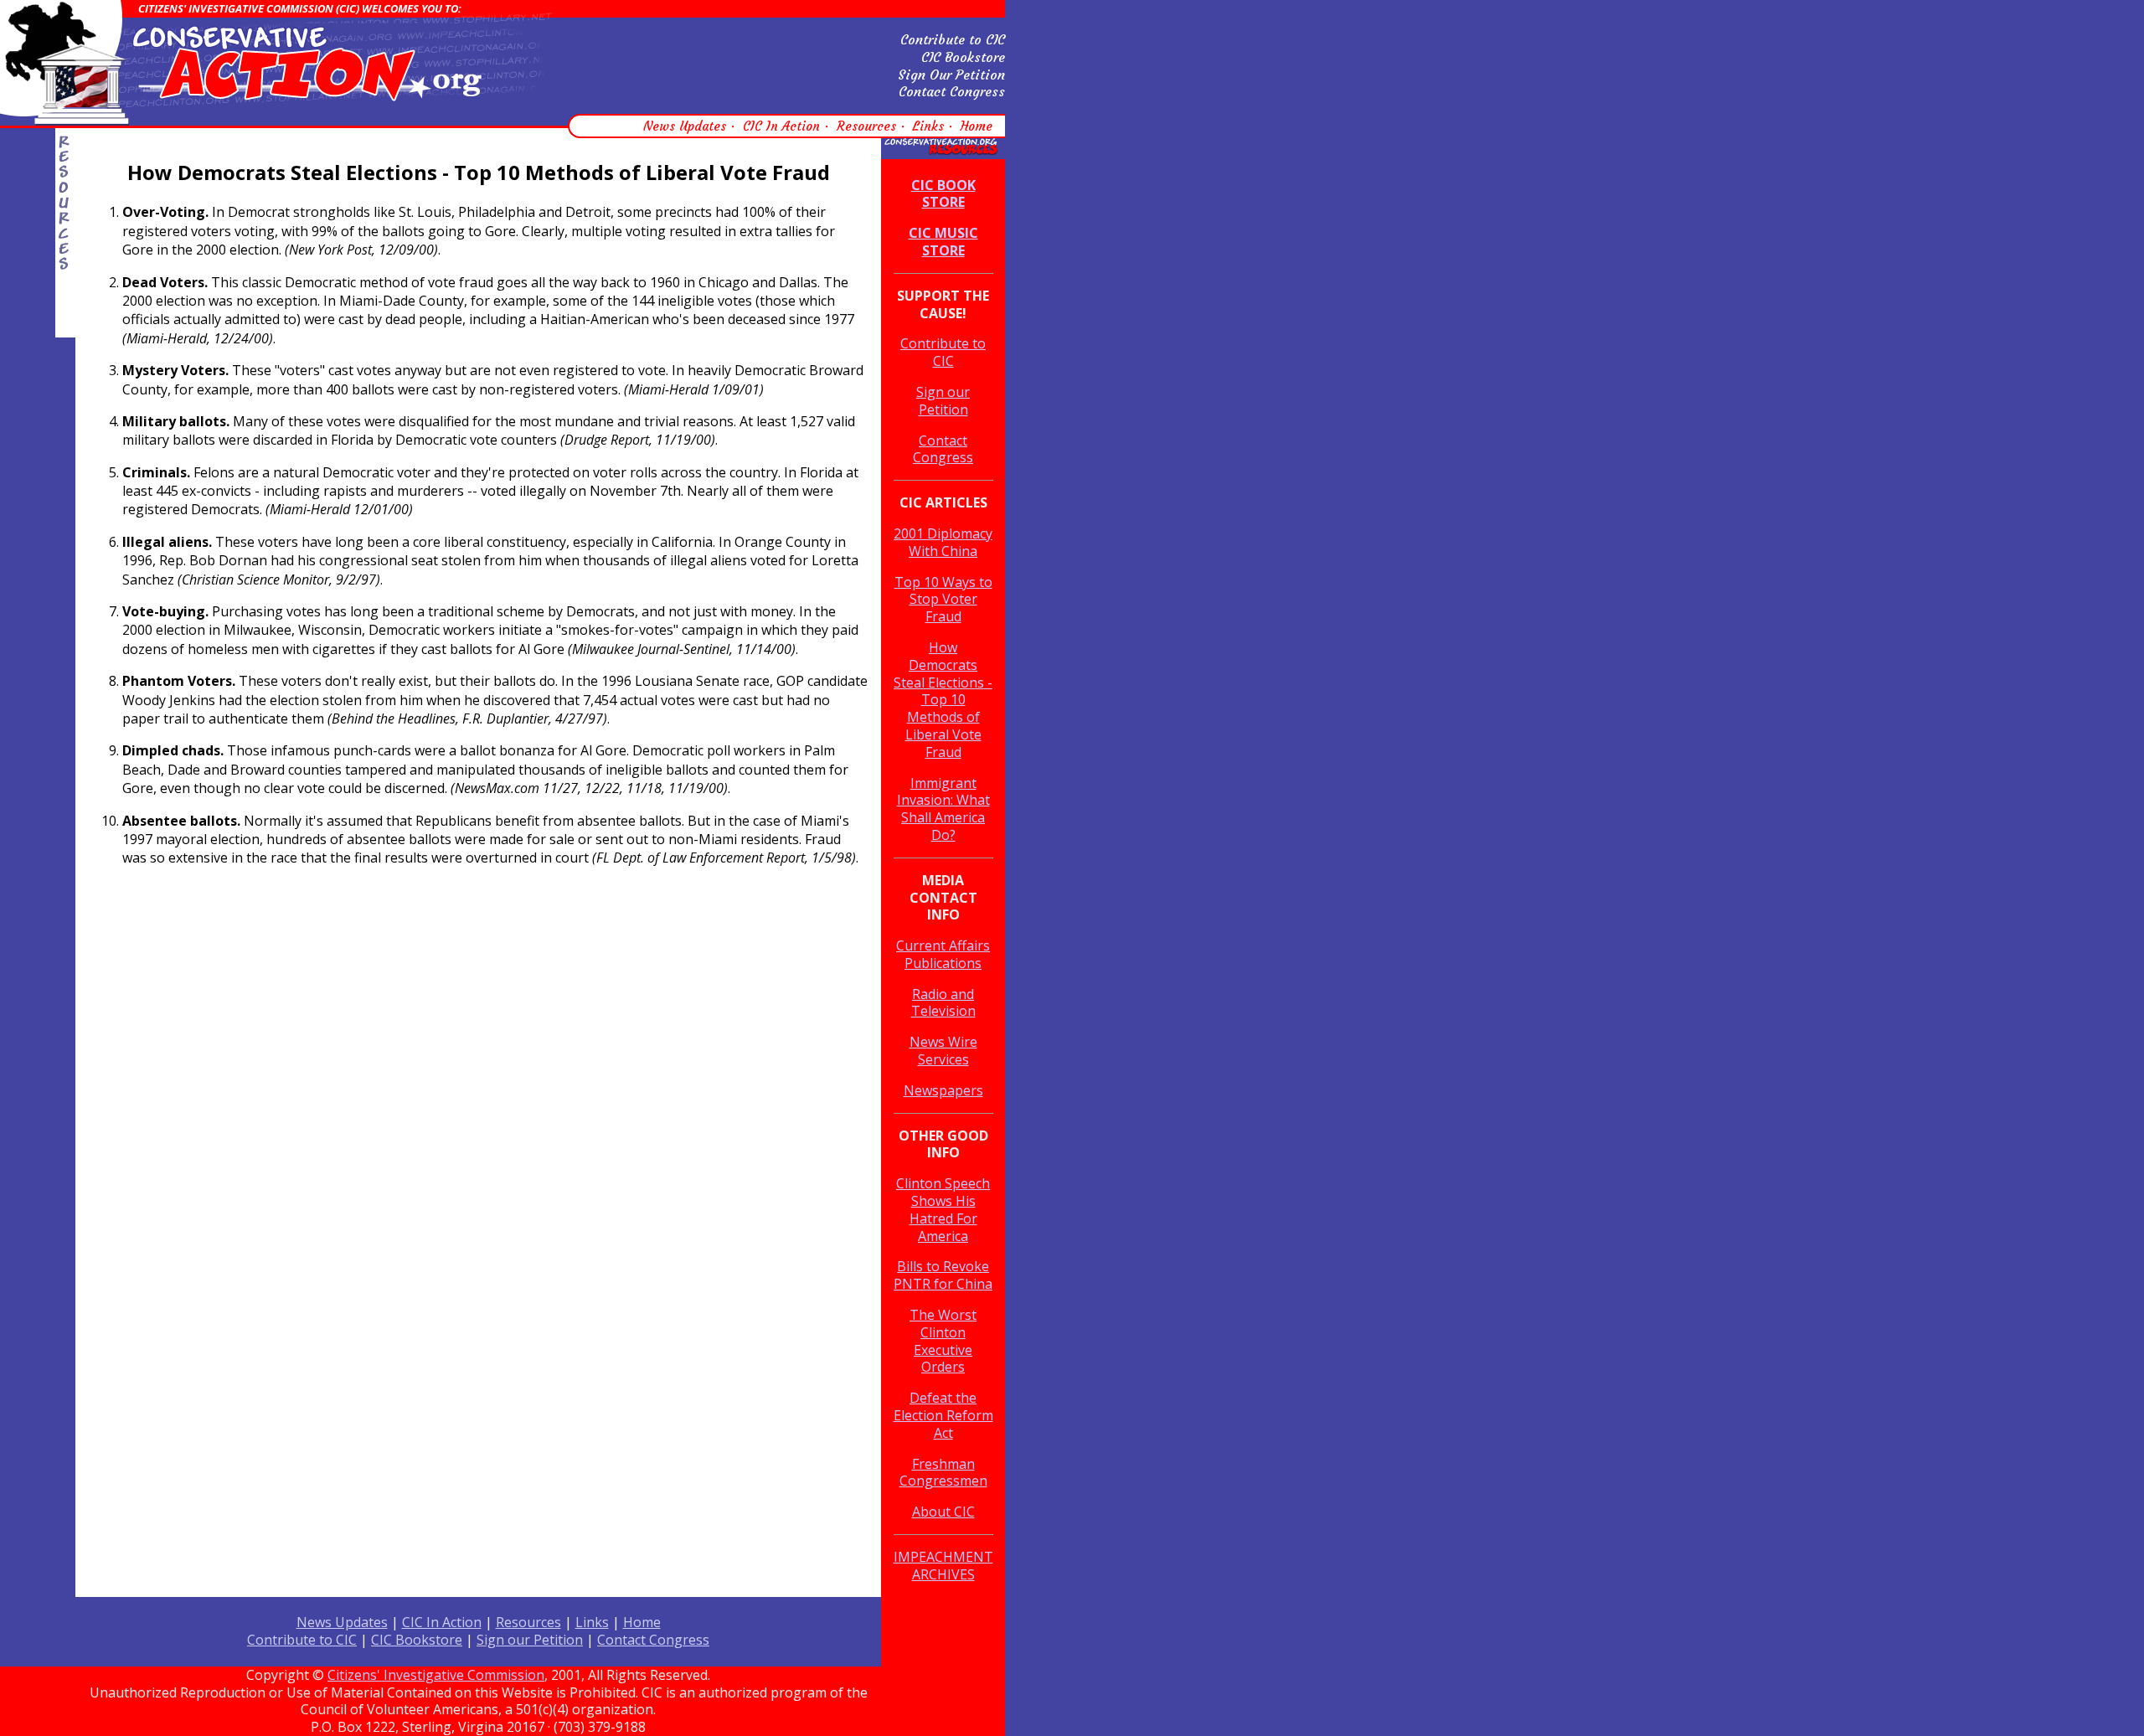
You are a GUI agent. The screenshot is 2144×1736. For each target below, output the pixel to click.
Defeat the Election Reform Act (943, 1415)
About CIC (943, 1512)
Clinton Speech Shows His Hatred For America (943, 1209)
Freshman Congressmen (943, 1473)
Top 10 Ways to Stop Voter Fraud (943, 600)
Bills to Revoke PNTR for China (943, 1275)
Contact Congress (952, 91)
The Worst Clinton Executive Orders (943, 1341)
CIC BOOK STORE (943, 194)
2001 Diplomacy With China (943, 542)
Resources (866, 126)
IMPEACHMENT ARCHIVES (943, 1566)
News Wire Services (943, 1051)
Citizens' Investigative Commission (436, 1675)
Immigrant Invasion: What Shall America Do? (943, 809)
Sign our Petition (943, 401)
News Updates (685, 126)
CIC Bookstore (963, 57)
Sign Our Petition (951, 75)
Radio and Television (943, 1003)
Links (928, 126)
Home (977, 126)
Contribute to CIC (953, 39)
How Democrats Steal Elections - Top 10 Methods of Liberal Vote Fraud (943, 700)
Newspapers (943, 1090)
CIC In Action (781, 126)
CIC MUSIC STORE (943, 242)
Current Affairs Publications (943, 954)
